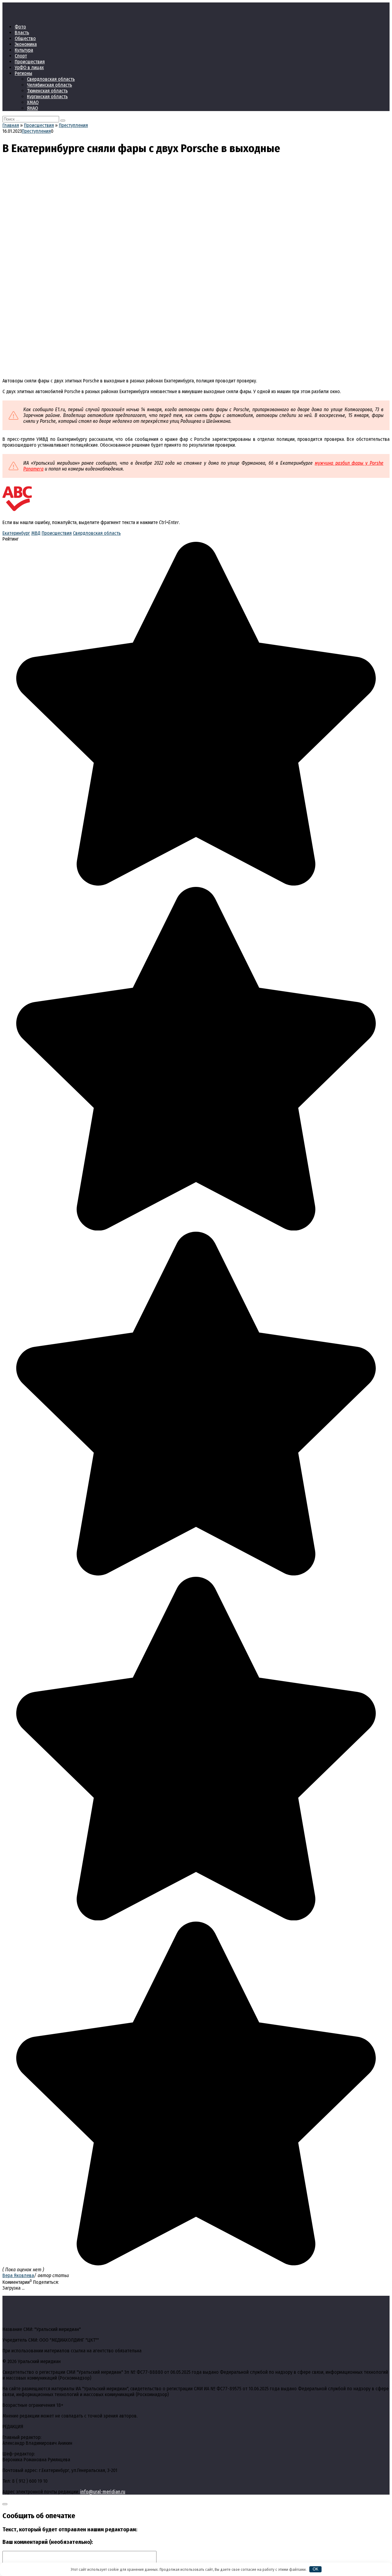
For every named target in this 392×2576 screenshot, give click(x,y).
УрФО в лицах (29, 67)
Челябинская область (49, 85)
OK (316, 2569)
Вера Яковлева (18, 2275)
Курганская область (47, 97)
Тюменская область (47, 91)
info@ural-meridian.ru (103, 2492)
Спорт (21, 56)
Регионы (23, 73)
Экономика (26, 44)
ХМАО (33, 102)
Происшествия (30, 62)
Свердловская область (51, 79)
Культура (24, 50)
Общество (25, 38)
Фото (20, 27)
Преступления (36, 131)
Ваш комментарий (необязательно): (48, 2542)
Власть (22, 33)
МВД (36, 533)
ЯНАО (32, 108)
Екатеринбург (16, 533)
